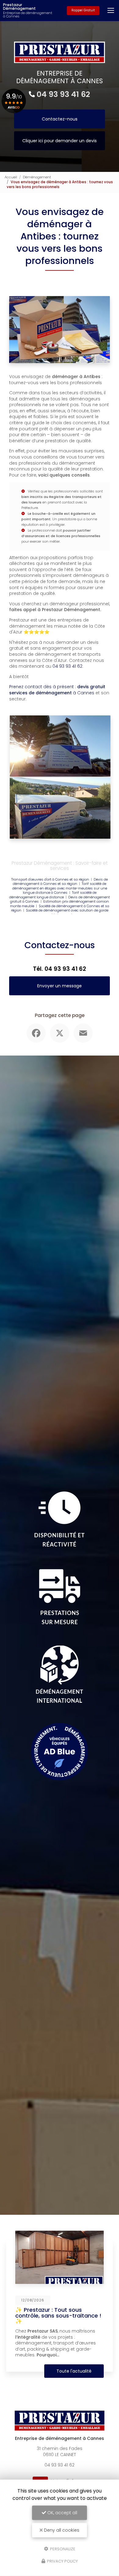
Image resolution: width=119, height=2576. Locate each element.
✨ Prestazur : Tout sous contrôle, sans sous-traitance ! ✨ (58, 2315)
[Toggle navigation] (111, 10)
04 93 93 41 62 (63, 94)
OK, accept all (62, 2513)
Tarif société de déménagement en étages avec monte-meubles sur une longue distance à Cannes (60, 888)
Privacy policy (62, 2561)
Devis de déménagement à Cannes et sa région (60, 882)
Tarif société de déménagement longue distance (53, 895)
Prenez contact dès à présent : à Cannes (57, 690)
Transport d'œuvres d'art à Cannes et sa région (50, 879)
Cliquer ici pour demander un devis (60, 141)
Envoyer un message (60, 986)
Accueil (11, 177)
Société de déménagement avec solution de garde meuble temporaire (67, 913)
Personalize (62, 2549)
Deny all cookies (61, 2530)
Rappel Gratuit (83, 10)
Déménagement (37, 177)
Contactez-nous (60, 119)
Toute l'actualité (74, 2371)
